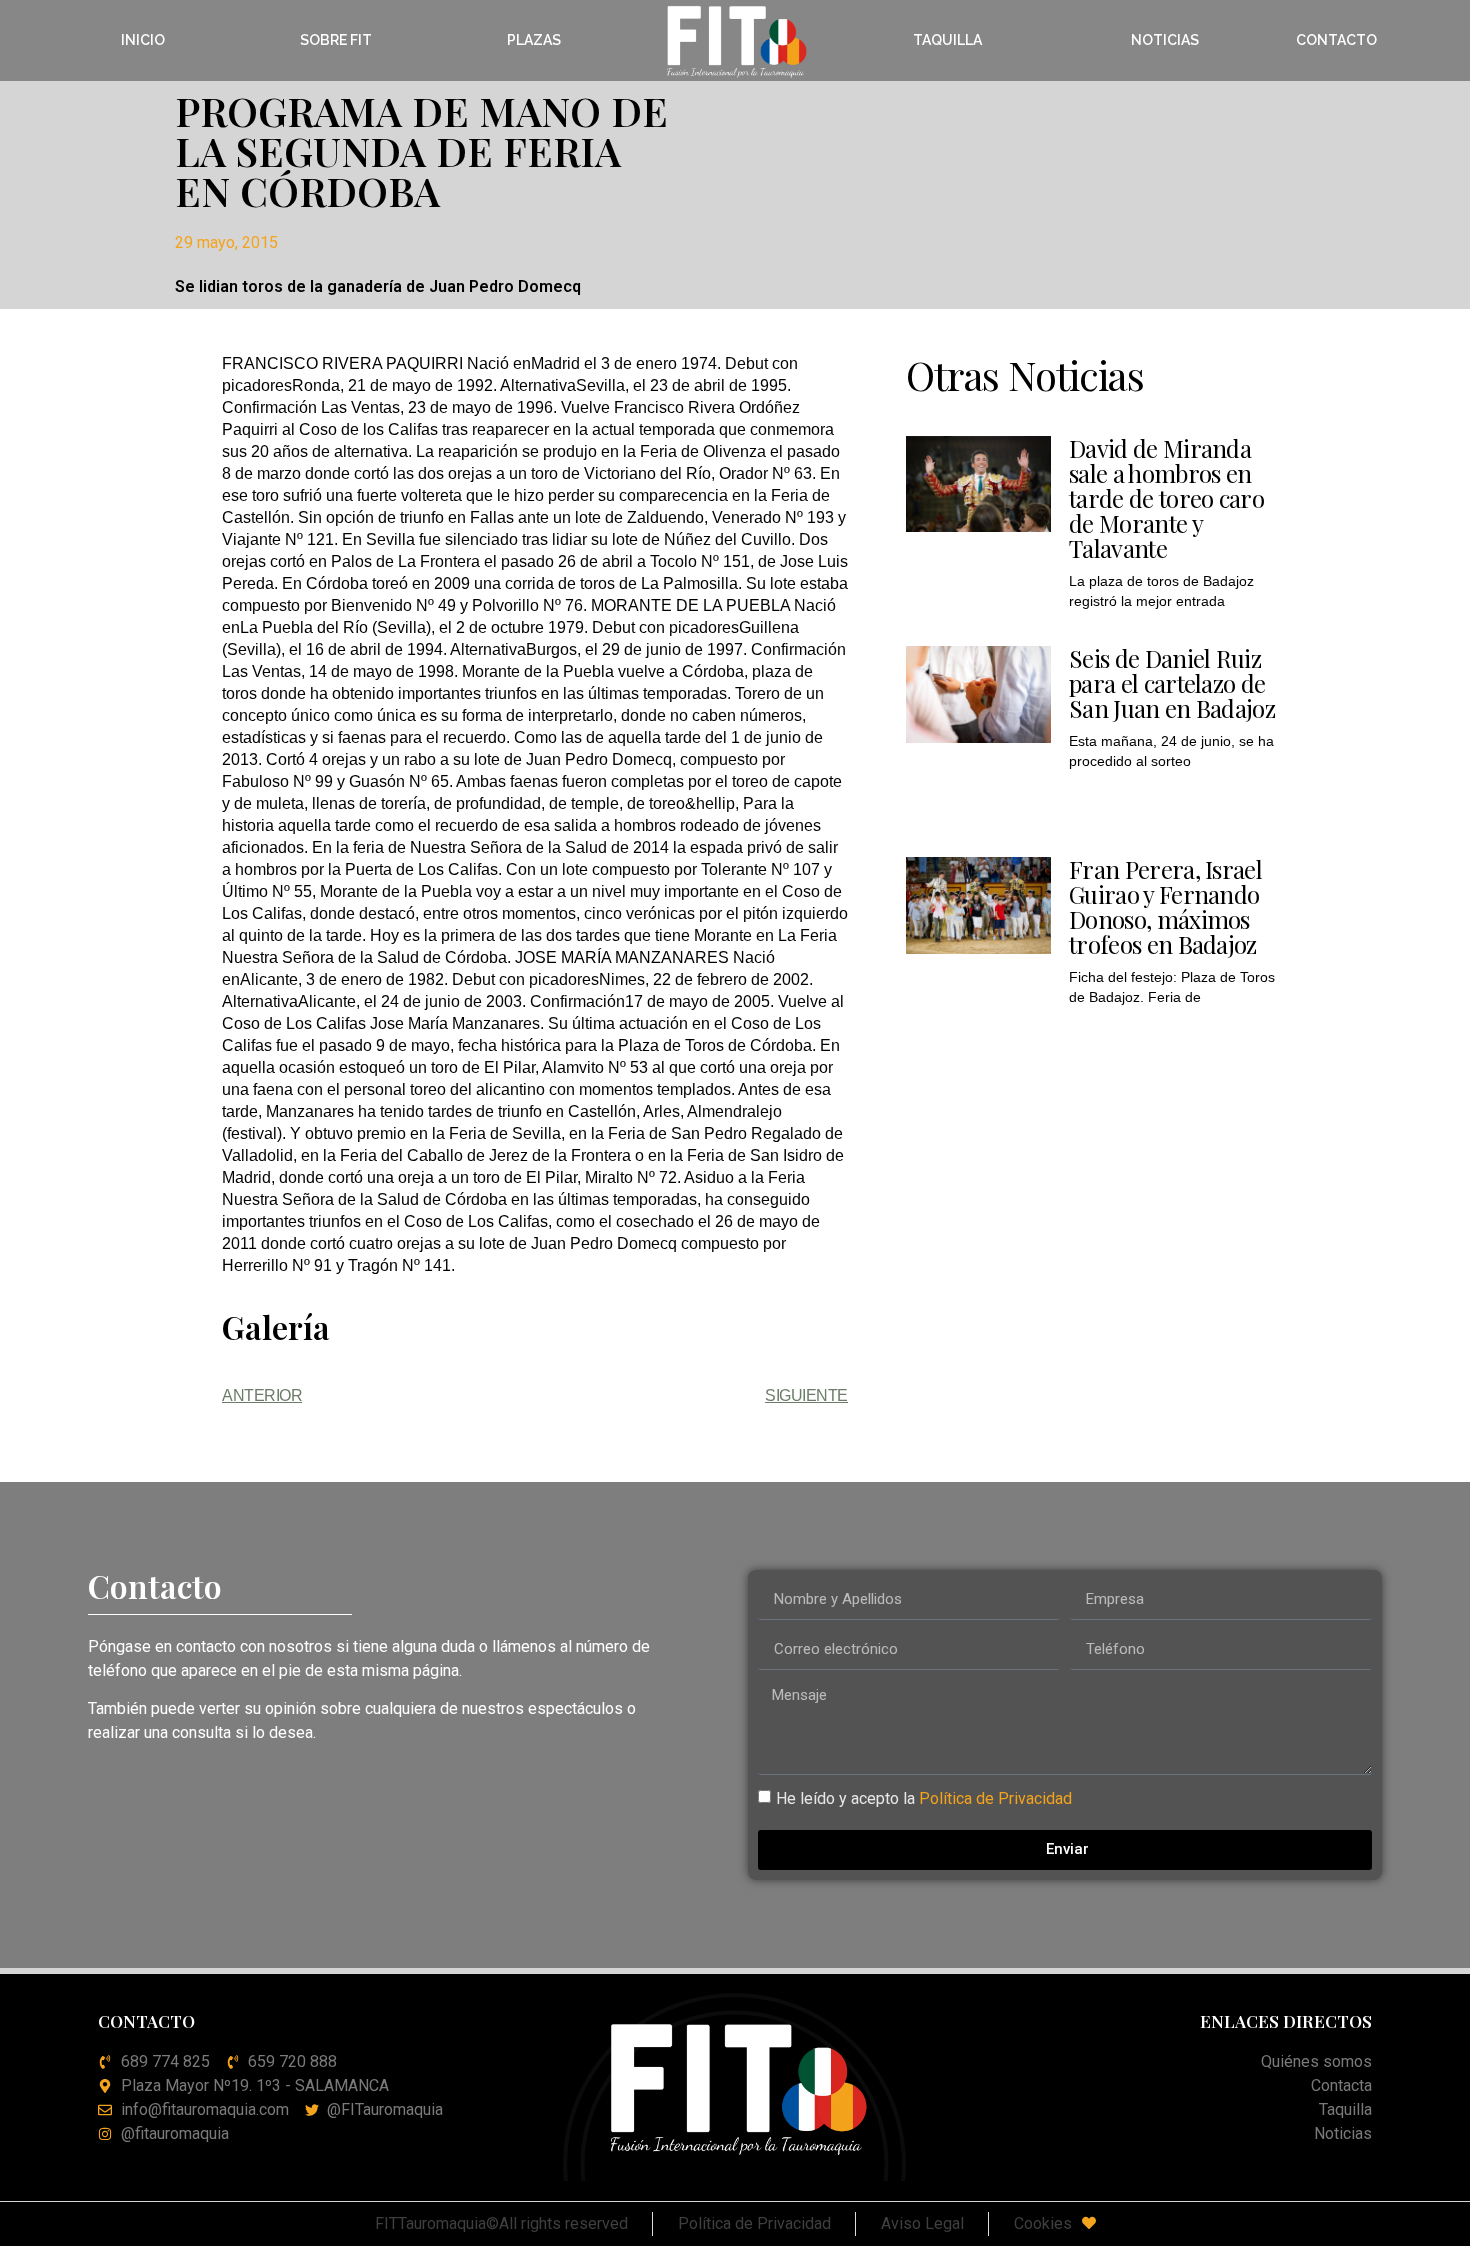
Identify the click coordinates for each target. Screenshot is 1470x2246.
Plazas (534, 40)
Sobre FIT (336, 40)
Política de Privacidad (995, 1797)
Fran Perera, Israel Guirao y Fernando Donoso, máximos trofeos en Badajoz (1165, 906)
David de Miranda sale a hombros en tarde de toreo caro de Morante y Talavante (1166, 498)
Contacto (1336, 40)
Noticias (1165, 40)
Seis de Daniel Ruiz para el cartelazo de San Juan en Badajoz (1172, 683)
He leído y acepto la (924, 1797)
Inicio (143, 40)
